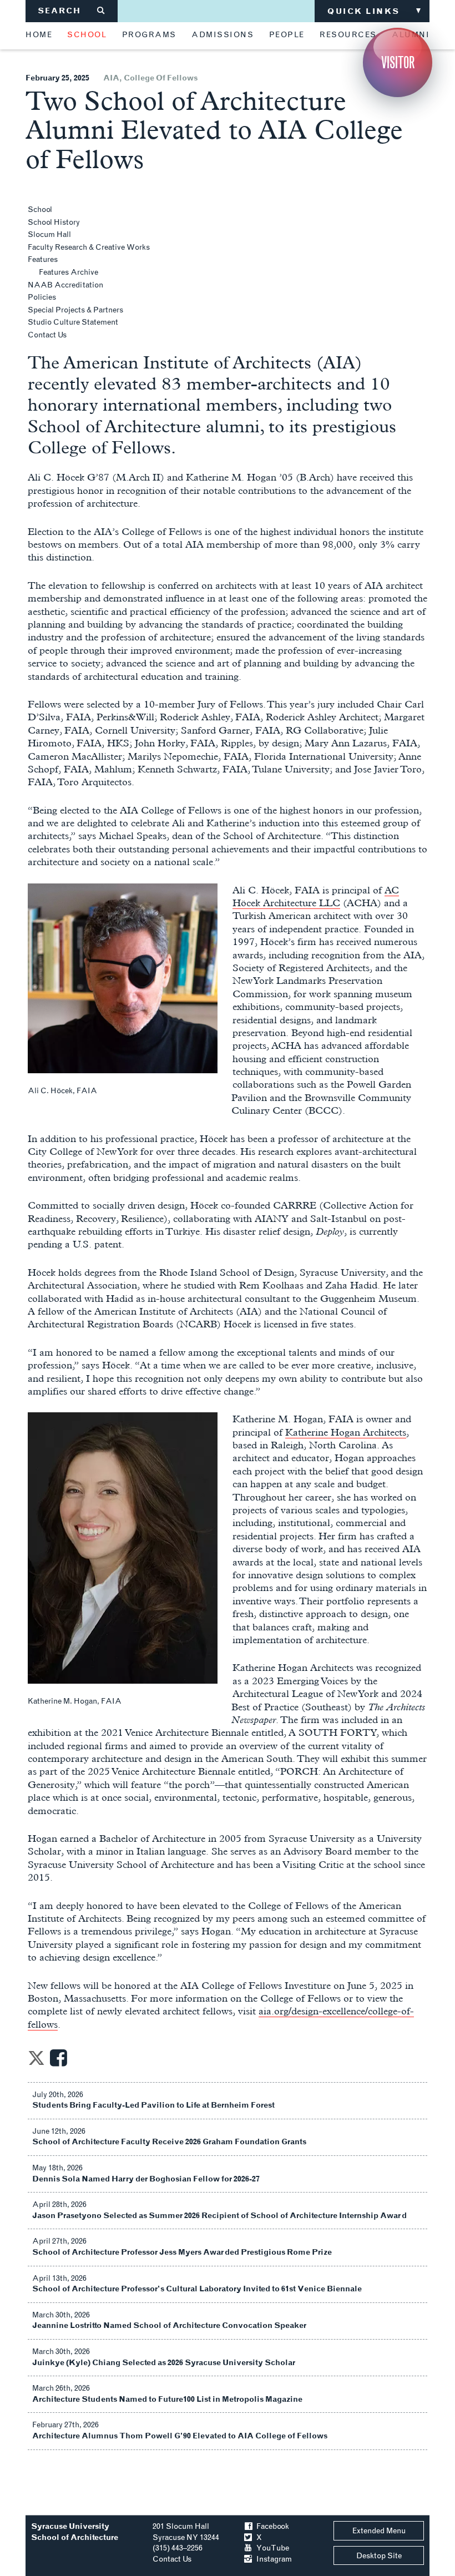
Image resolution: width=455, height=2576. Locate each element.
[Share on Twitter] (36, 2061)
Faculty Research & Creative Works (89, 247)
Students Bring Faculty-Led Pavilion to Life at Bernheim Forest (153, 2105)
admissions (223, 35)
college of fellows (161, 78)
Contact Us (47, 335)
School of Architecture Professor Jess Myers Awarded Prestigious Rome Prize (182, 2252)
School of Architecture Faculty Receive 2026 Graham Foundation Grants (169, 2142)
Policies (42, 297)
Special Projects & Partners (75, 310)
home (39, 35)
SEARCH (72, 11)
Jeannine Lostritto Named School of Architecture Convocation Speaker (169, 2325)
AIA (111, 78)
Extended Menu (379, 2531)
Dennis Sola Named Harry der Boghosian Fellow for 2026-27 (146, 2179)
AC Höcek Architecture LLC (316, 896)
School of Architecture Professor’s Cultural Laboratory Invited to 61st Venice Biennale (197, 2289)
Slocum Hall (49, 234)
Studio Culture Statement (73, 322)
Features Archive (69, 272)
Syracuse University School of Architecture (75, 2532)
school (87, 35)
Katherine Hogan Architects (346, 1432)
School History (54, 222)
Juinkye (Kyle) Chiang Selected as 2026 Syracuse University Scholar (164, 2363)
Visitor (398, 62)
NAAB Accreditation (65, 285)
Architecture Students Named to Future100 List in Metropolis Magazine (167, 2399)
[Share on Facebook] (59, 2061)
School (40, 209)
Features (43, 259)
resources (348, 35)
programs (149, 35)
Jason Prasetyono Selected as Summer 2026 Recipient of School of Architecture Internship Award (219, 2216)
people (287, 35)
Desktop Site (379, 2556)
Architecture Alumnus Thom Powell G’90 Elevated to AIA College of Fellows (180, 2436)
